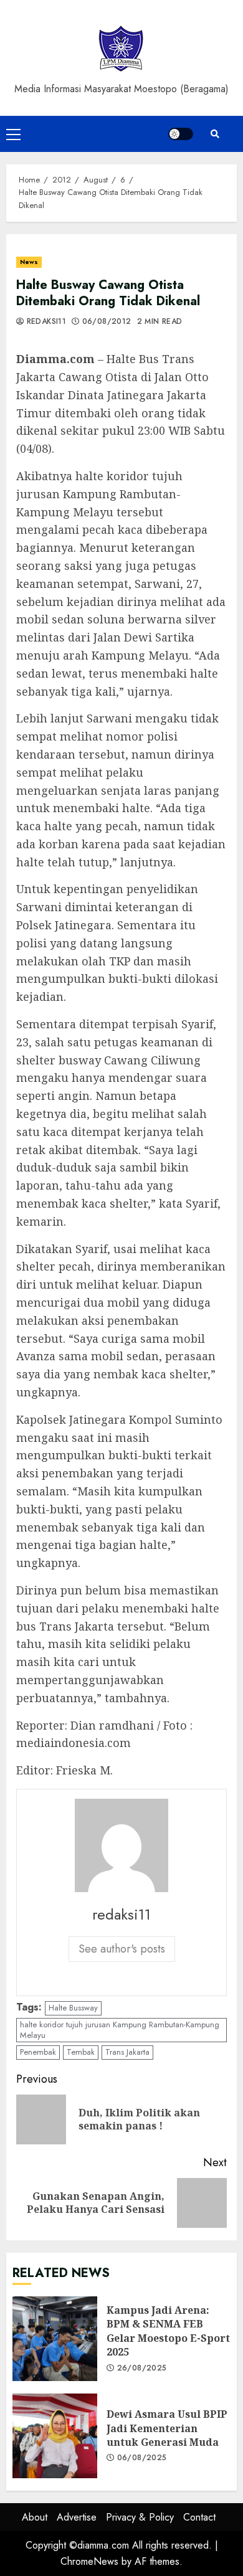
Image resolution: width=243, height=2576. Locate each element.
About (35, 2517)
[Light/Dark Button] (181, 134)
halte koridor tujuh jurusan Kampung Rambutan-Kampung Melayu (120, 2030)
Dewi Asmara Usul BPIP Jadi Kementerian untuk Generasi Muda (55, 2436)
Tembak (81, 2052)
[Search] (215, 134)
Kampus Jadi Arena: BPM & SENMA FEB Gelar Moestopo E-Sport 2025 (55, 2339)
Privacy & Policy (140, 2517)
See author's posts (122, 1949)
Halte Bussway (73, 2008)
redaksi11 (45, 322)
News (29, 262)
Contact (199, 2517)
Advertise (77, 2517)
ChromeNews (89, 2561)
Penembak (38, 2052)
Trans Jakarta (127, 2052)
